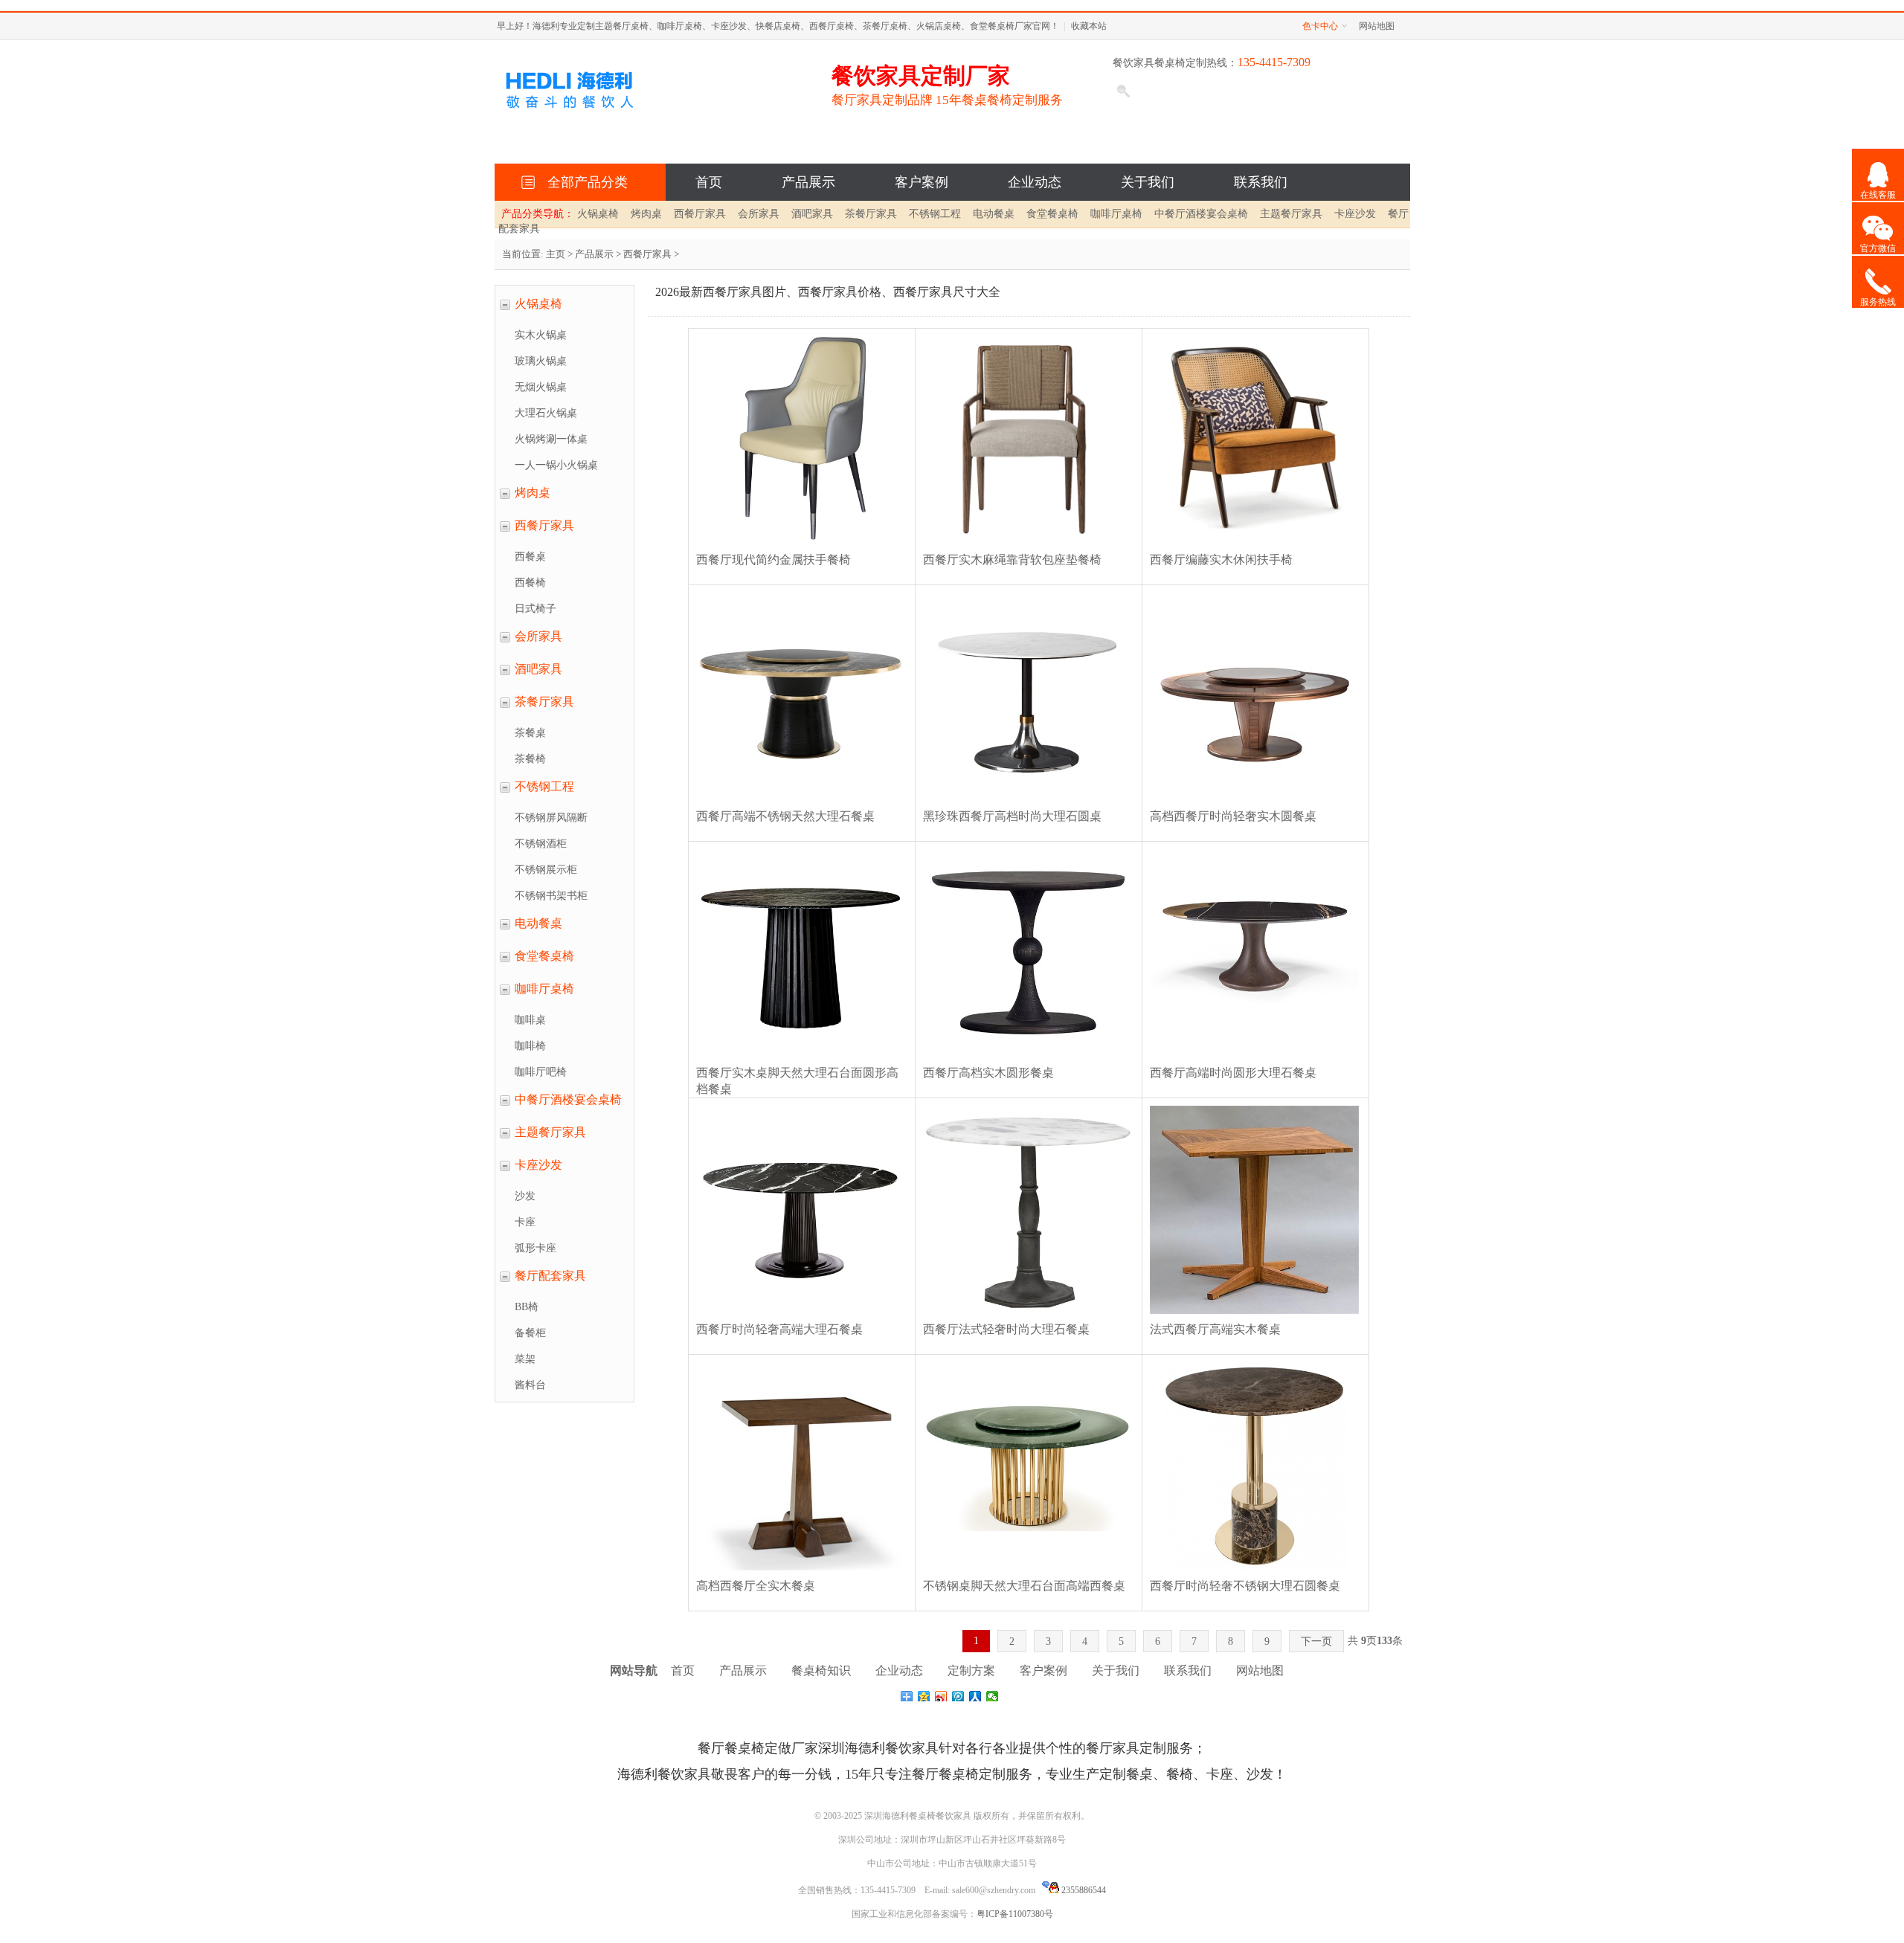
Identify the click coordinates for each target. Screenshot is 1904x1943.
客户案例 (922, 182)
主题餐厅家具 (1291, 214)
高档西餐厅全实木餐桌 (756, 1586)
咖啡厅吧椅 (541, 1072)
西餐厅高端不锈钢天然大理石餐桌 (785, 816)
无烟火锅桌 (541, 387)
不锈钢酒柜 (541, 844)
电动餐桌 (994, 214)
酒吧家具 (812, 214)
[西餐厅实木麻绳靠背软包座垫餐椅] (1027, 544)
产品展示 (808, 182)
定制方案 (971, 1670)
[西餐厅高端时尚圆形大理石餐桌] (1254, 1057)
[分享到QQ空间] (924, 1696)
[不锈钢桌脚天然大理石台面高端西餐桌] (1027, 1570)
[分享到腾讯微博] (958, 1696)
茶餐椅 (530, 759)
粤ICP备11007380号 (1015, 1914)
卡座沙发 (1355, 214)
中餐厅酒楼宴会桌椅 (1201, 214)
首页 (709, 182)
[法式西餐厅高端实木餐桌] (1254, 1314)
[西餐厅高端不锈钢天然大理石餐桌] (801, 801)
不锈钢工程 (935, 214)
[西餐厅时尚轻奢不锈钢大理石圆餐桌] (1254, 1570)
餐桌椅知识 (821, 1670)
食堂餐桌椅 (1052, 214)
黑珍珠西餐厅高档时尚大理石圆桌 (1012, 816)
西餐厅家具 (700, 214)
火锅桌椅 (598, 214)
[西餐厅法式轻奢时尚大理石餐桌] (1027, 1314)
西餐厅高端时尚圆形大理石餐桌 (1233, 1073)
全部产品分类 (584, 182)
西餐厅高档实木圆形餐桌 (988, 1073)
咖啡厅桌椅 (1116, 214)
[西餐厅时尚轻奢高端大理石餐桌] (801, 1314)
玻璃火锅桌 (541, 361)
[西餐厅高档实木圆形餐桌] (1027, 1057)
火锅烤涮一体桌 (551, 439)
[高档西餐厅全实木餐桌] (801, 1570)
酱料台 (530, 1385)
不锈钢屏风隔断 (551, 818)
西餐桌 (530, 557)
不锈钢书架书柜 (551, 896)
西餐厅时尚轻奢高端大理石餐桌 (779, 1329)
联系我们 (1261, 182)
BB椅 (527, 1307)
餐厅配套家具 (550, 1276)
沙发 (525, 1196)
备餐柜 (530, 1333)
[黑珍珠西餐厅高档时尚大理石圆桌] (1027, 801)
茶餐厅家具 (871, 214)
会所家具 (759, 214)
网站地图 (1377, 26)
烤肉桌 (646, 214)
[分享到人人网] (975, 1696)
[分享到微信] (993, 1696)
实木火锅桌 (541, 335)
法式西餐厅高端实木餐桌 (1215, 1329)
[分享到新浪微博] (941, 1696)
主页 (556, 254)
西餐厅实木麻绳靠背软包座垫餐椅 (1012, 560)
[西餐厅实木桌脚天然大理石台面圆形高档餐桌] (801, 1057)
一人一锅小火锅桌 (556, 465)
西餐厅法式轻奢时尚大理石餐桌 (1006, 1329)
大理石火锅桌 (546, 413)
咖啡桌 (530, 1020)
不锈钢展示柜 (546, 870)
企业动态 (1035, 182)
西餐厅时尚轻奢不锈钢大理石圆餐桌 (1245, 1586)
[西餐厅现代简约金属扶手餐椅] (801, 544)
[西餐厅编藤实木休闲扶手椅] (1254, 544)
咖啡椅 (530, 1046)
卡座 (525, 1222)
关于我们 (1148, 182)
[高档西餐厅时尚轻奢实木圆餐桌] (1254, 801)
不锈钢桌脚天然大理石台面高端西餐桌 (1024, 1586)
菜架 (525, 1359)
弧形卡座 (535, 1248)
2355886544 (1083, 1890)
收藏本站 (1089, 26)
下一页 (1316, 1641)
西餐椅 (530, 583)
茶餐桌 (530, 733)
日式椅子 (535, 609)
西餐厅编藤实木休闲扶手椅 (1221, 560)
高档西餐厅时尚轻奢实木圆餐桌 (1233, 816)
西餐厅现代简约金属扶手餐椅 (773, 560)
